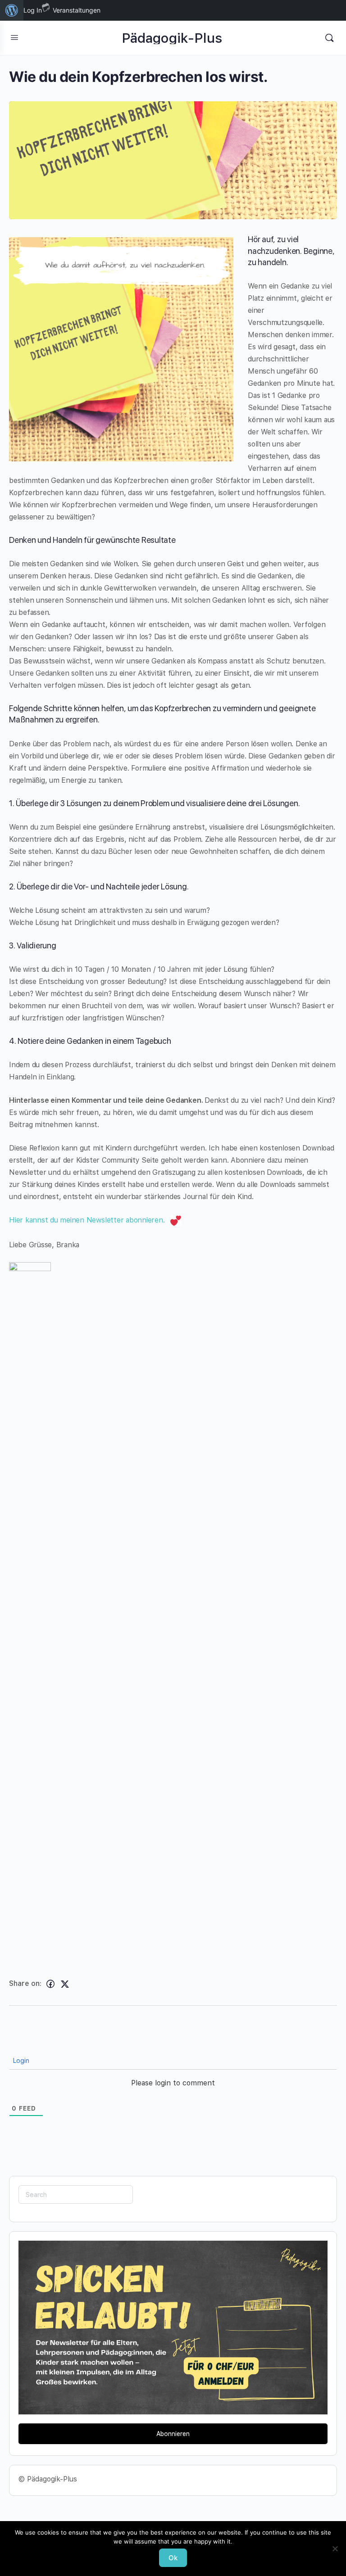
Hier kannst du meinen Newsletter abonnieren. (89, 1220)
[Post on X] (65, 1984)
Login (20, 2061)
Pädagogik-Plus (172, 38)
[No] (335, 2549)
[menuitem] (12, 10)
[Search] (329, 38)
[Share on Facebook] (50, 1984)
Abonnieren (173, 2434)
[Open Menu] (14, 37)
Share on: (25, 1983)
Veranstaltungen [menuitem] (77, 10)
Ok (173, 2558)
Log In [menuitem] (33, 10)
